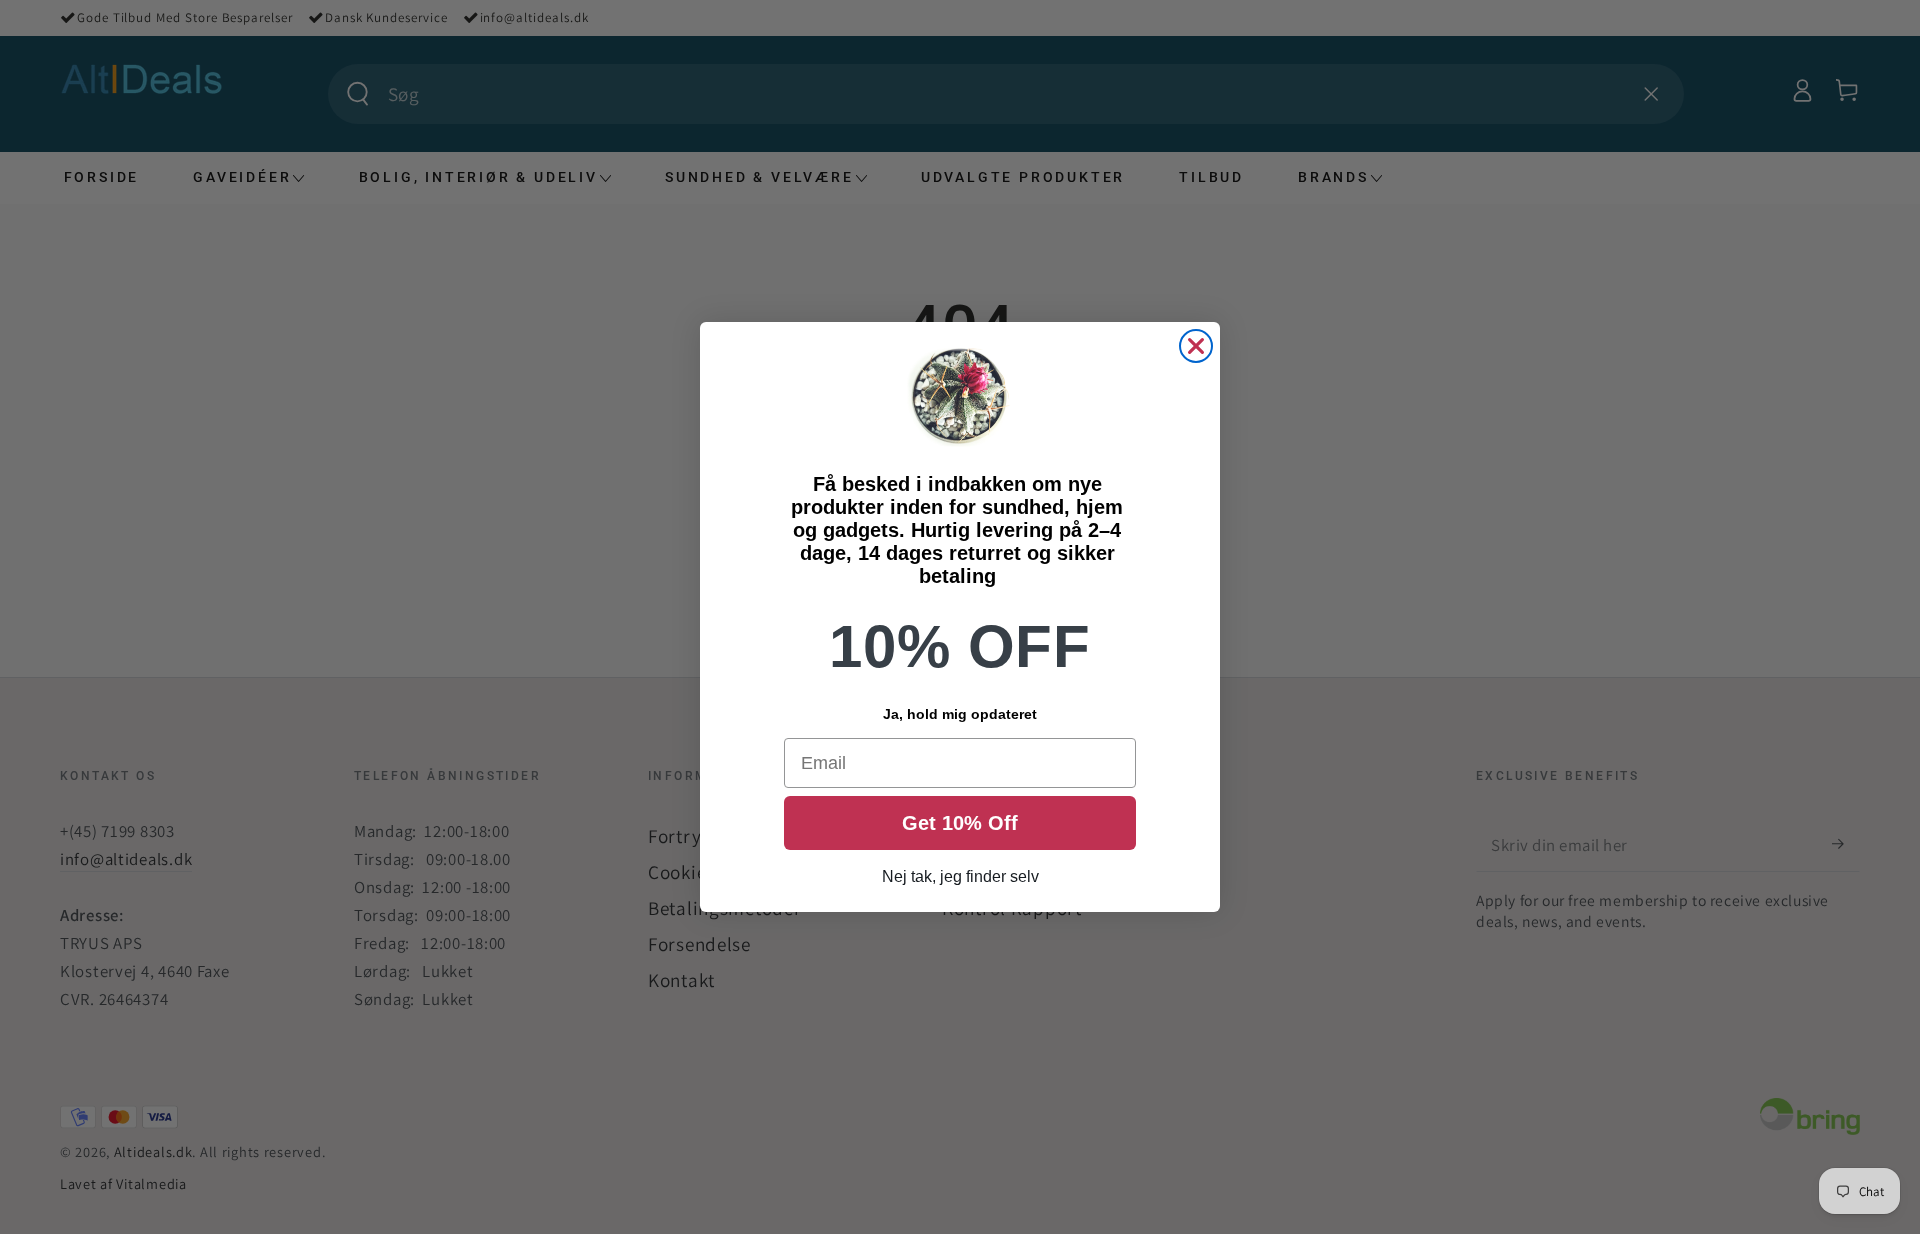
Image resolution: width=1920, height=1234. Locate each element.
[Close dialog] (1196, 346)
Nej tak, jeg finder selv (960, 876)
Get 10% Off (960, 823)
